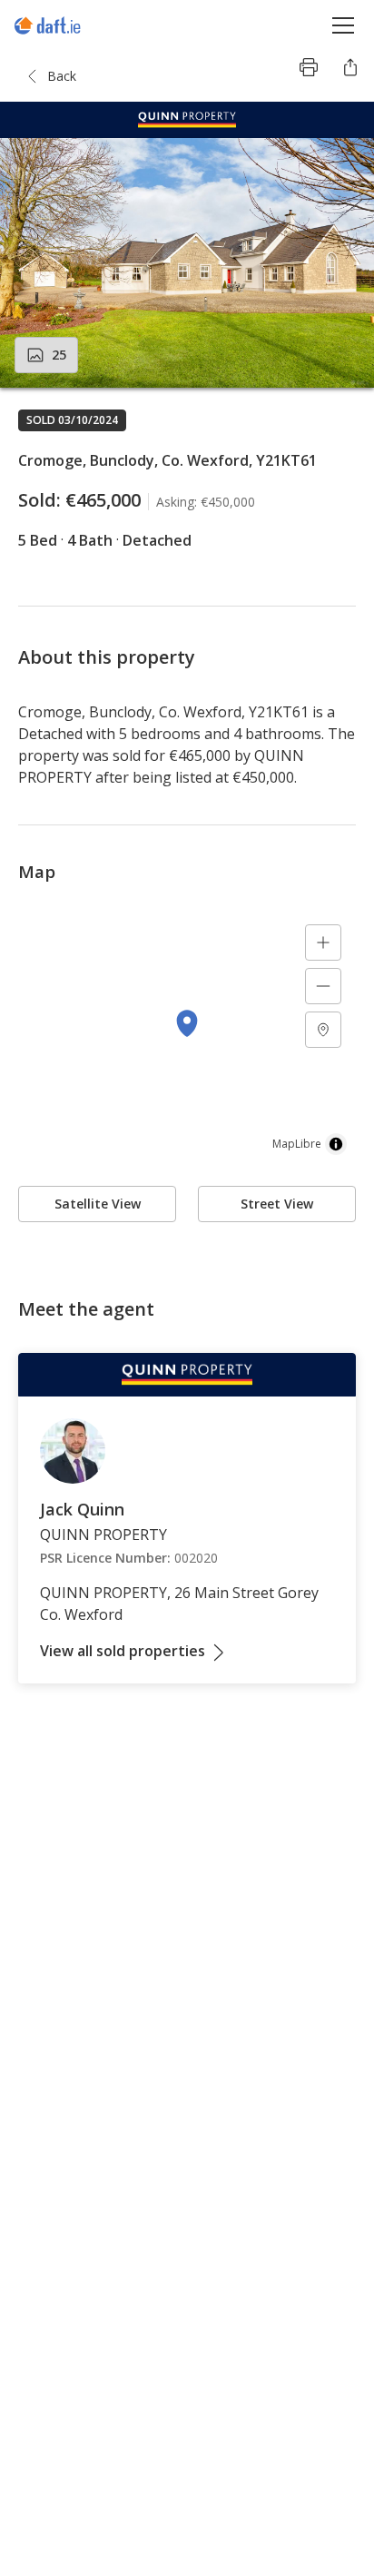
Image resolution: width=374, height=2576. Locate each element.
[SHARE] (350, 67)
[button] (187, 263)
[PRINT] (309, 67)
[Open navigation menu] (344, 25)
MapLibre (297, 1144)
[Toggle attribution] (336, 1144)
